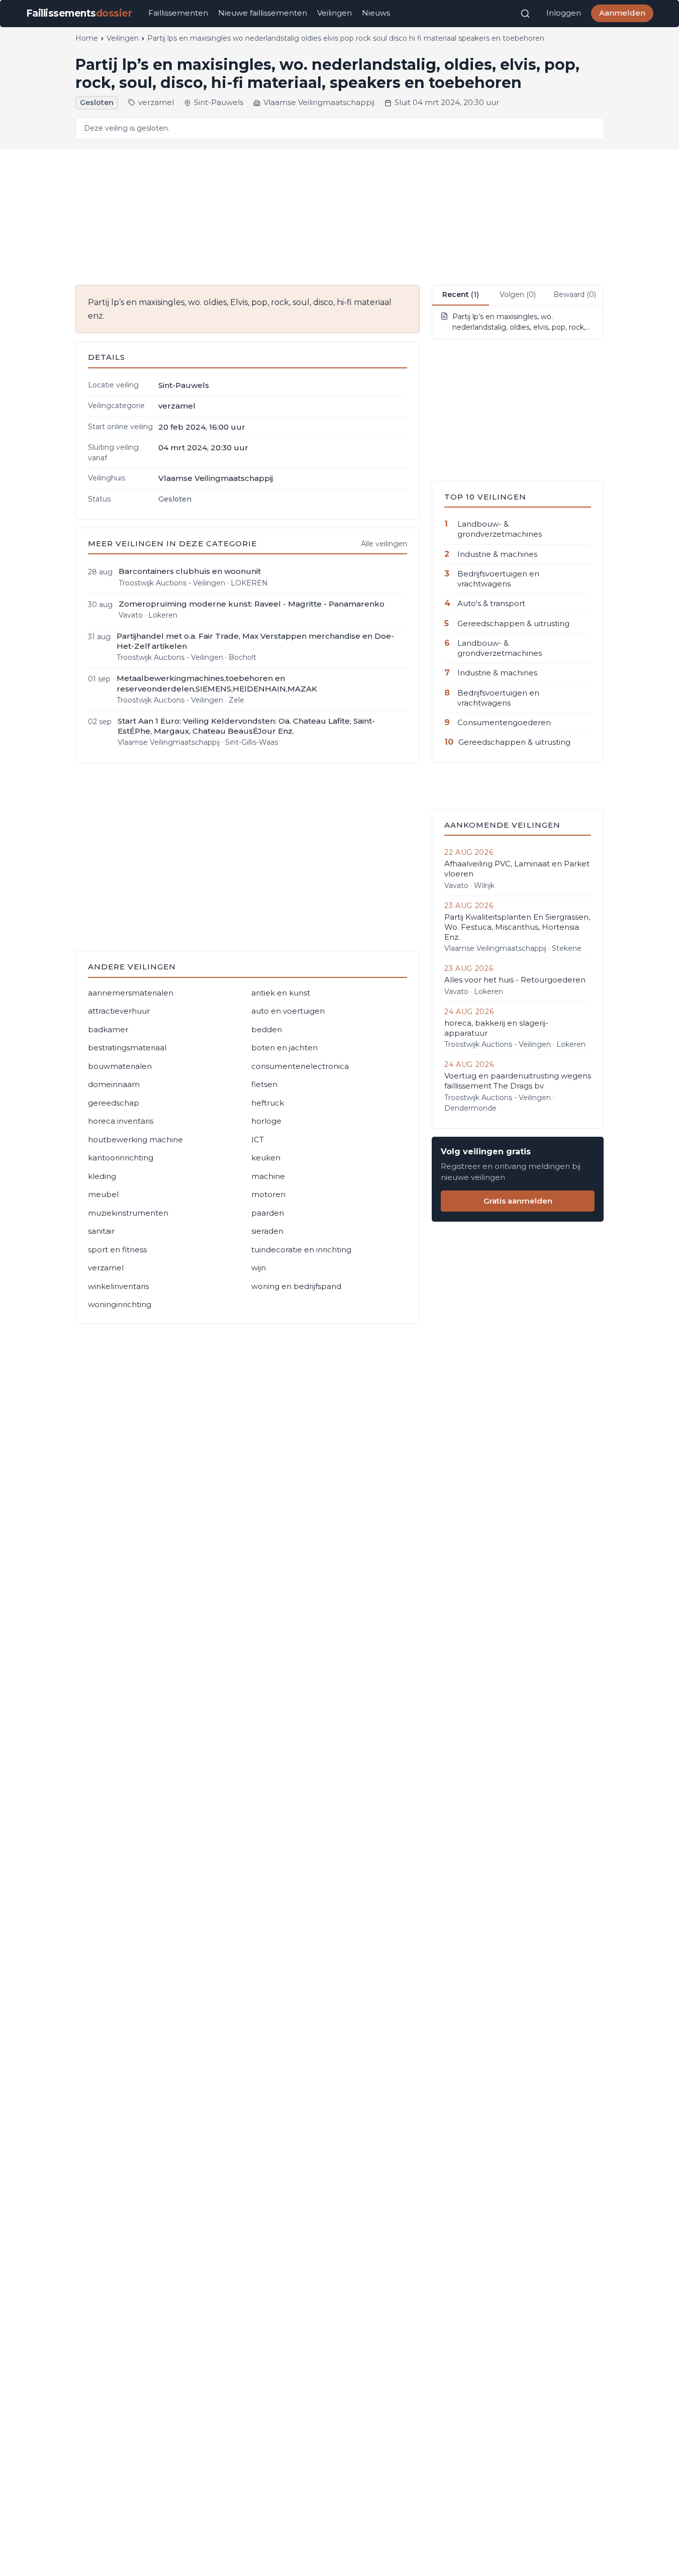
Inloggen (564, 13)
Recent (461, 294)
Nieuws (376, 13)
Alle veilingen (384, 544)
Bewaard (575, 294)
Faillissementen (178, 13)
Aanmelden (622, 13)
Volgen (518, 294)
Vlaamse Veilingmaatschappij (319, 102)
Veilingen (334, 13)
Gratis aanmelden (518, 1201)
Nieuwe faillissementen (263, 13)
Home (87, 38)
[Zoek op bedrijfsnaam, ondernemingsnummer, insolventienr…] (525, 14)
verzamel (156, 102)
